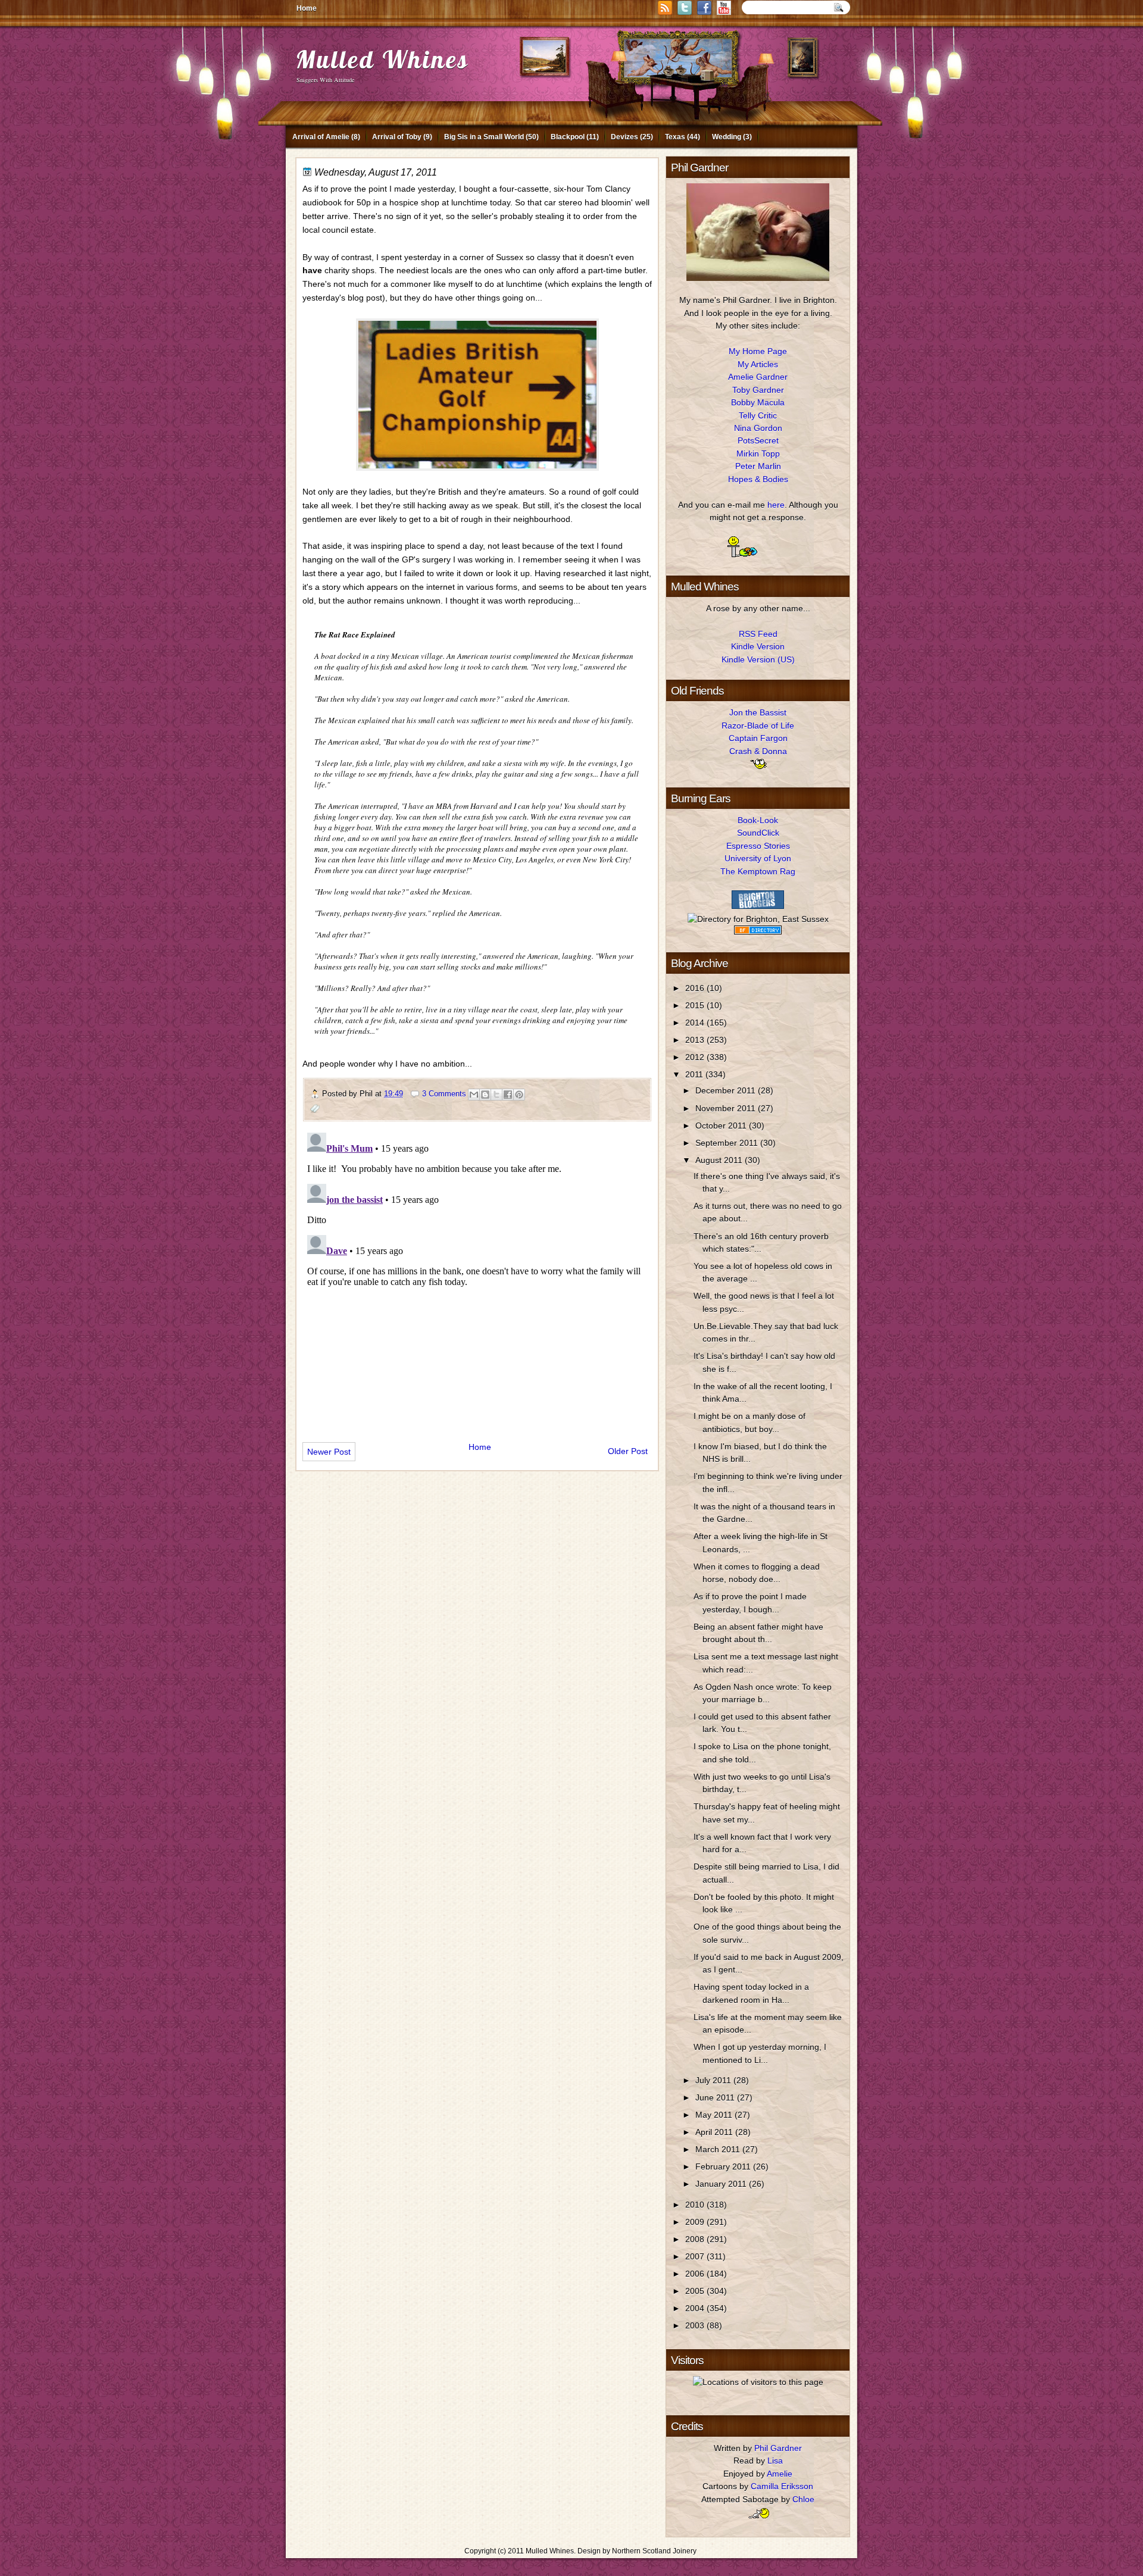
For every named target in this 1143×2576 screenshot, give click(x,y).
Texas (675, 137)
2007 (696, 2256)
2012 (696, 1057)
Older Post (628, 1451)
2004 (696, 2308)
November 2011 (727, 1108)
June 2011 (716, 2097)
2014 (696, 1023)
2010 (696, 2205)
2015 (696, 1005)
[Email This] (474, 1095)
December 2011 (727, 1090)
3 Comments (444, 1094)
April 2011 (715, 2132)
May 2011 (715, 2115)
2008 (696, 2239)
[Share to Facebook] (508, 1095)
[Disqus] (477, 1277)
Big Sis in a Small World (484, 137)
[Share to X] (496, 1095)
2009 (696, 2222)
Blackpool (568, 137)
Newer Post (329, 1452)
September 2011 (728, 1143)
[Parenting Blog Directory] (758, 931)
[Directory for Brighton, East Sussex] (758, 919)
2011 (695, 1074)
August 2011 (720, 1160)
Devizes (624, 137)
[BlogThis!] (485, 1095)
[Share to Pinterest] (519, 1095)
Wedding (727, 137)
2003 (696, 2325)
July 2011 (714, 2080)
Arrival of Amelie (321, 137)
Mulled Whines (382, 59)
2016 (696, 988)
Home (307, 8)
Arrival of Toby (397, 137)
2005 (696, 2291)
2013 (696, 1040)
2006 (696, 2274)
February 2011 (724, 2167)
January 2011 (722, 2184)
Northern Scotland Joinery (654, 2551)
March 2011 (719, 2149)
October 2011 (722, 1126)
